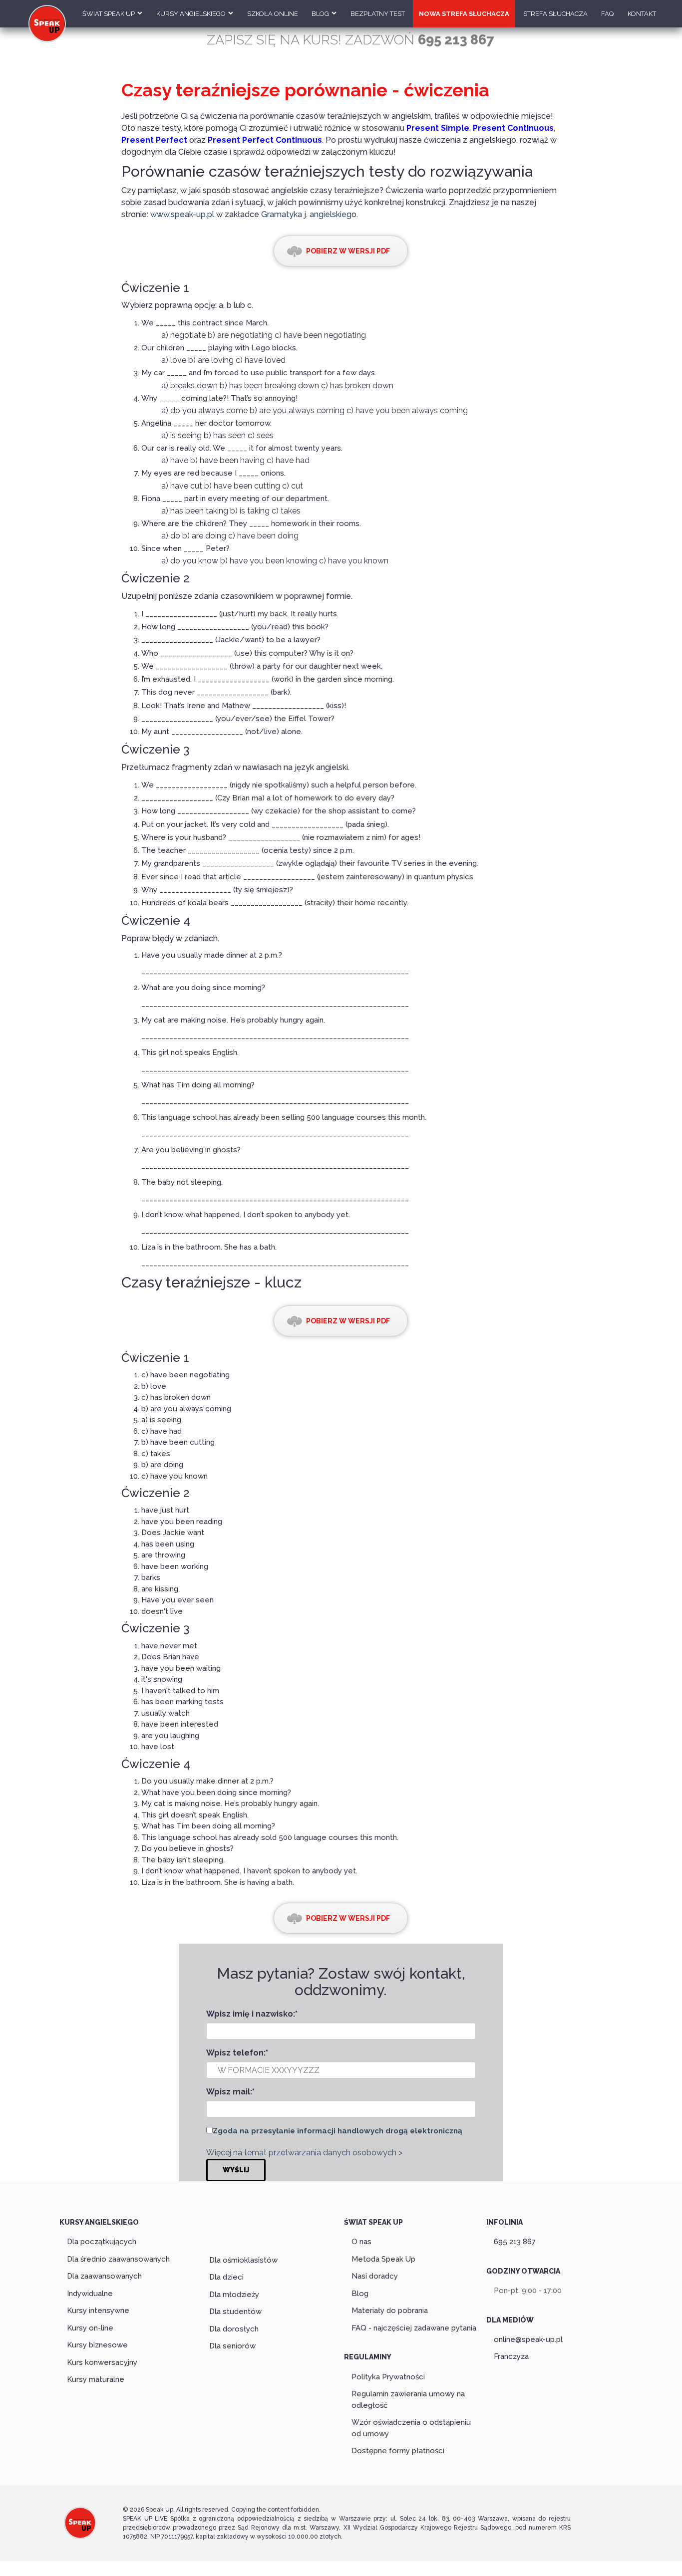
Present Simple (438, 128)
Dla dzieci (226, 2277)
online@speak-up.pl (528, 2339)
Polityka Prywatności (388, 2377)
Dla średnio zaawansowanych (118, 2259)
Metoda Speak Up (383, 2259)
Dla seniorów (232, 2346)
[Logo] (80, 2533)
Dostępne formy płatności (398, 2451)
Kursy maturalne (96, 2379)
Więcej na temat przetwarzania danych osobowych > (304, 2153)
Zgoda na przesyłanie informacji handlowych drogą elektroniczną (338, 2131)
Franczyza (511, 2356)
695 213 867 (515, 2242)
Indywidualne (90, 2294)
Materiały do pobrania (390, 2311)
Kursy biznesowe (97, 2345)
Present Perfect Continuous (265, 140)
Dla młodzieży (234, 2295)
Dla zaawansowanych (104, 2276)
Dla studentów (235, 2312)
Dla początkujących (102, 2242)
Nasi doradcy (375, 2276)
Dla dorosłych (234, 2329)
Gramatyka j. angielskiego (309, 214)
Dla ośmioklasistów (243, 2260)
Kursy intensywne (98, 2311)
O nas (361, 2242)
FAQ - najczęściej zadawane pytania (414, 2328)
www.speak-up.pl (182, 214)
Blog (360, 2294)
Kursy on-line (90, 2328)
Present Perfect (154, 140)
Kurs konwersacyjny (102, 2362)
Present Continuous (513, 128)
